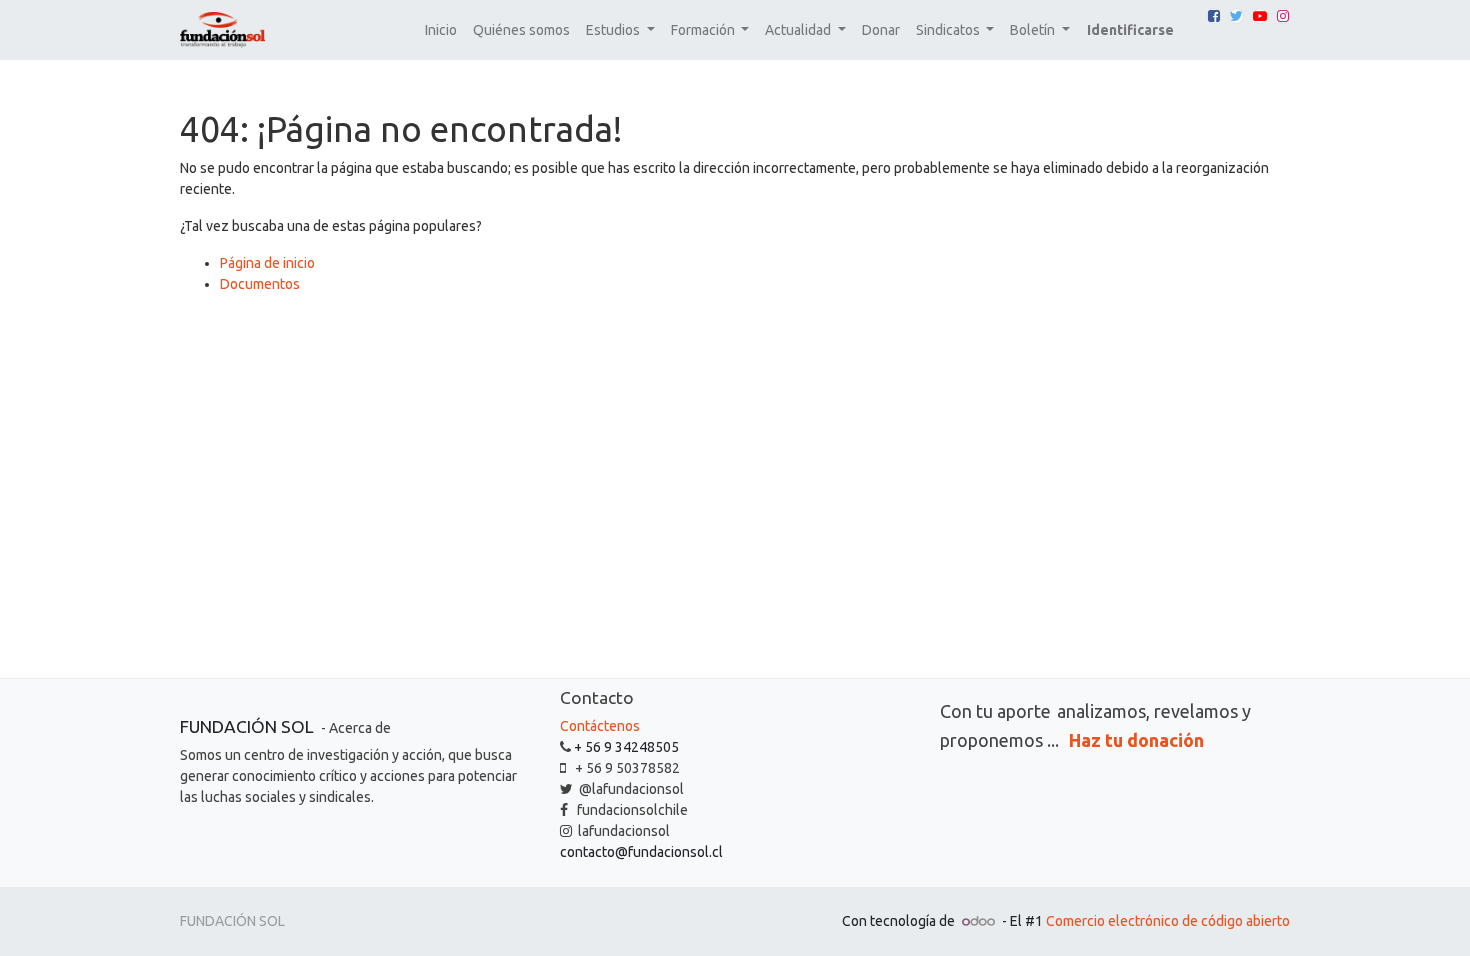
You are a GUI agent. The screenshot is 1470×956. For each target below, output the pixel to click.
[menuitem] (441, 30)
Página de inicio (267, 263)
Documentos (260, 284)
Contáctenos (600, 726)
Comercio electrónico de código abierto (1168, 921)
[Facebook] (1214, 16)
